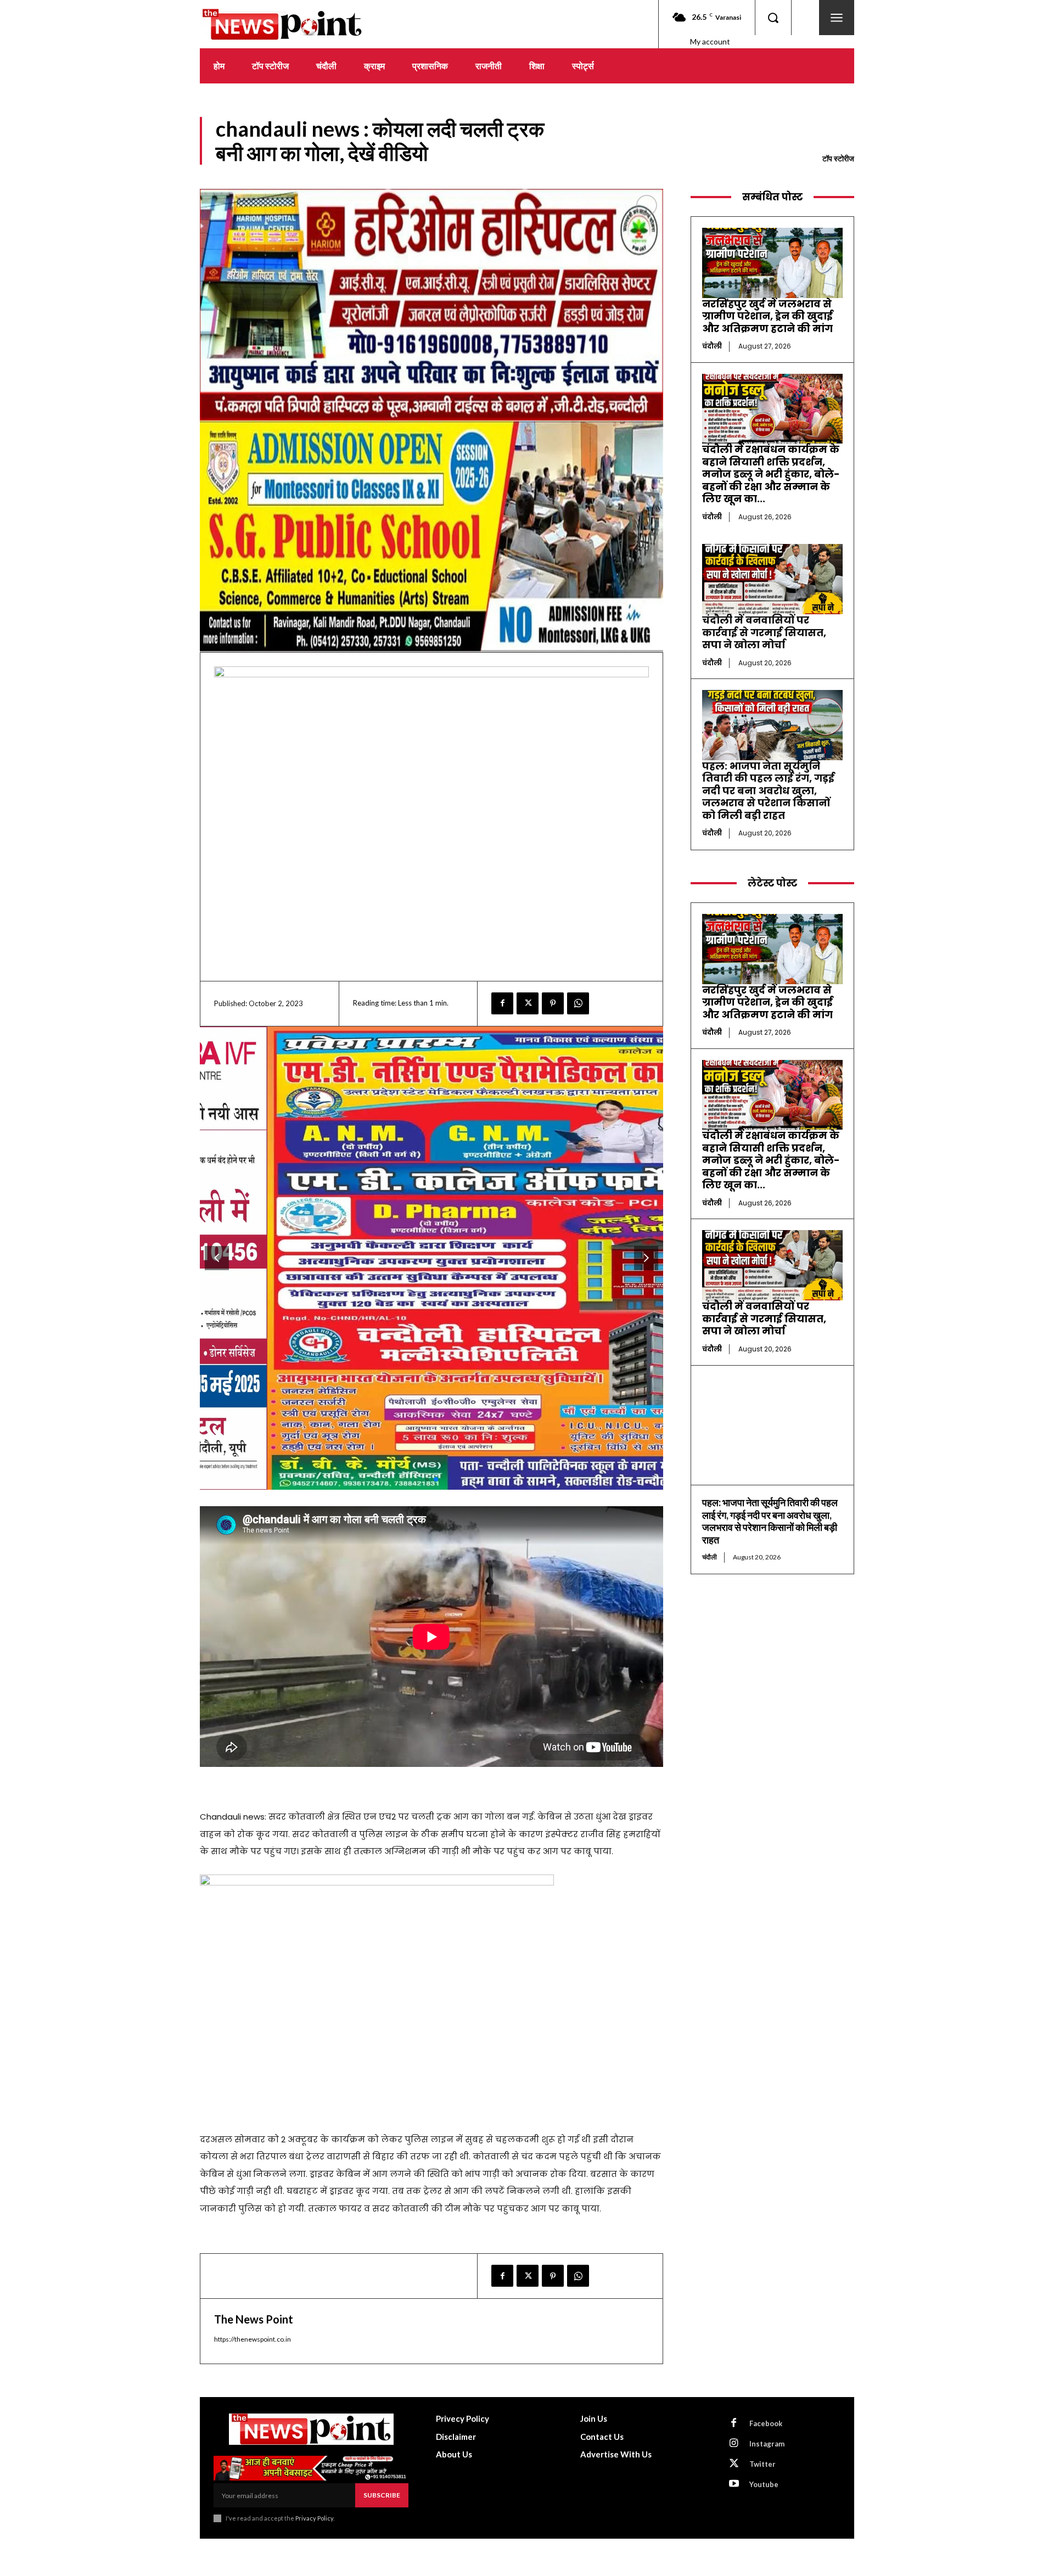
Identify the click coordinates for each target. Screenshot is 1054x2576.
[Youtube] (734, 2484)
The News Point (254, 2319)
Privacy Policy (314, 2518)
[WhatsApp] (578, 1003)
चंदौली (712, 346)
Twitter (763, 2464)
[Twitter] (528, 1003)
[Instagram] (734, 2444)
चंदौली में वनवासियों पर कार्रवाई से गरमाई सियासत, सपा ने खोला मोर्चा (764, 632)
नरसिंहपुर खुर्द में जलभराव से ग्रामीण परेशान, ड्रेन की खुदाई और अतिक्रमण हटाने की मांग (767, 316)
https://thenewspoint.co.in (253, 2339)
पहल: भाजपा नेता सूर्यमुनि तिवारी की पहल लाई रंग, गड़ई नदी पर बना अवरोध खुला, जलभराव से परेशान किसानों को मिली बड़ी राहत (768, 791)
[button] (773, 18)
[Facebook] (502, 1003)
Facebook (766, 2423)
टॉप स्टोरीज (838, 158)
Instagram (767, 2444)
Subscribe (382, 2495)
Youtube (764, 2484)
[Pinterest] (553, 1003)
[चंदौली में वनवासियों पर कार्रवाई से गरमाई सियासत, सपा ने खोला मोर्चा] (772, 579)
